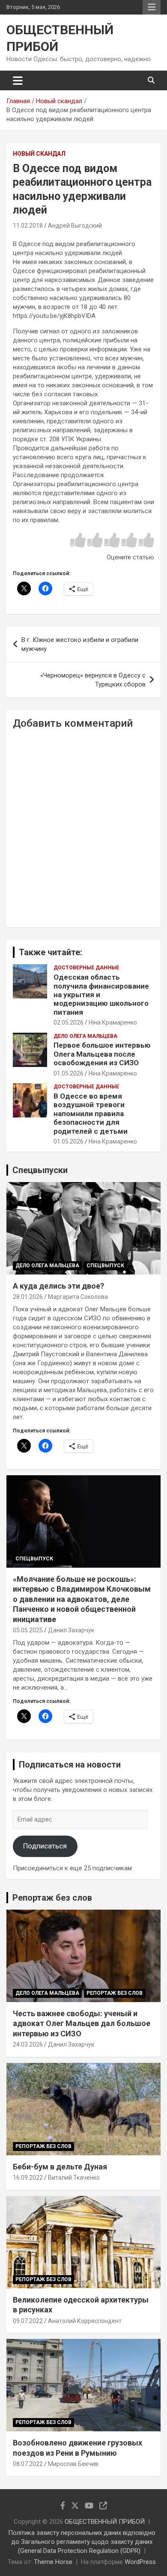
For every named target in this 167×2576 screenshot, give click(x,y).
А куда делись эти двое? (58, 1286)
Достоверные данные (86, 968)
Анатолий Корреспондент (85, 2321)
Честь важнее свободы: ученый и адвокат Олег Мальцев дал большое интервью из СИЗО (82, 2023)
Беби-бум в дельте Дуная (60, 2167)
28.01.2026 (28, 1297)
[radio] (78, 541)
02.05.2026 (69, 1022)
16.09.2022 (28, 2178)
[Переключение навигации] (18, 80)
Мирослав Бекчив (73, 2464)
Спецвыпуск (105, 1266)
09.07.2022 (28, 2321)
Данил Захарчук (71, 1630)
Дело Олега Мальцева (85, 1036)
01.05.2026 (69, 1073)
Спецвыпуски (40, 1170)
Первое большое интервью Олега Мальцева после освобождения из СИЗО (102, 1054)
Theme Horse (53, 2562)
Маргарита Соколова (78, 1297)
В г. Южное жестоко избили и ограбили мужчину (80, 644)
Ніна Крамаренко (113, 1022)
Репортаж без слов (52, 1898)
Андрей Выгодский (75, 226)
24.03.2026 (28, 2044)
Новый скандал (39, 154)
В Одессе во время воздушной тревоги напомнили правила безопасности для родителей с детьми (91, 1114)
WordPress (140, 2562)
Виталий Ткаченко (74, 2178)
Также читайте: (51, 952)
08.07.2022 (28, 2464)
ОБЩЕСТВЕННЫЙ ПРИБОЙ (105, 2522)
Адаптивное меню (152, 7)
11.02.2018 (28, 226)
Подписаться (45, 1846)
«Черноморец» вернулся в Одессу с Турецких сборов (93, 680)
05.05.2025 (28, 1630)
